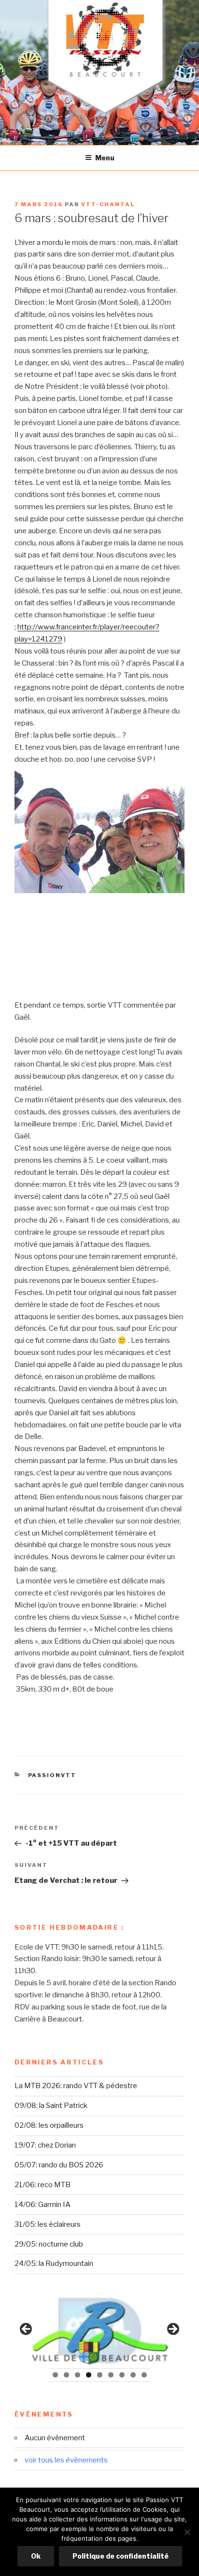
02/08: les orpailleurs (49, 2125)
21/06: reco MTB (43, 2185)
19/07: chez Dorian (45, 2145)
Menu (105, 158)
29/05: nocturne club (49, 2244)
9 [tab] (144, 2375)
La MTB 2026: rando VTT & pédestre (76, 2086)
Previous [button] (27, 2330)
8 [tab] (133, 2375)
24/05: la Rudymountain (54, 2263)
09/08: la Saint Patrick (51, 2106)
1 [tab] (55, 2375)
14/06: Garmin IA (43, 2205)
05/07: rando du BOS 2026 (59, 2165)
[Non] (187, 2532)
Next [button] (172, 2330)
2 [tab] (66, 2375)
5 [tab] (100, 2375)
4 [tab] (89, 2375)
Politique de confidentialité (121, 2556)
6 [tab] (111, 2375)
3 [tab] (78, 2375)
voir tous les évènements (66, 2460)
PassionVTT (52, 1775)
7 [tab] (122, 2375)
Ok (36, 2556)
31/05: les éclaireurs (48, 2224)
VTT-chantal (108, 204)
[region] (99, 2332)
